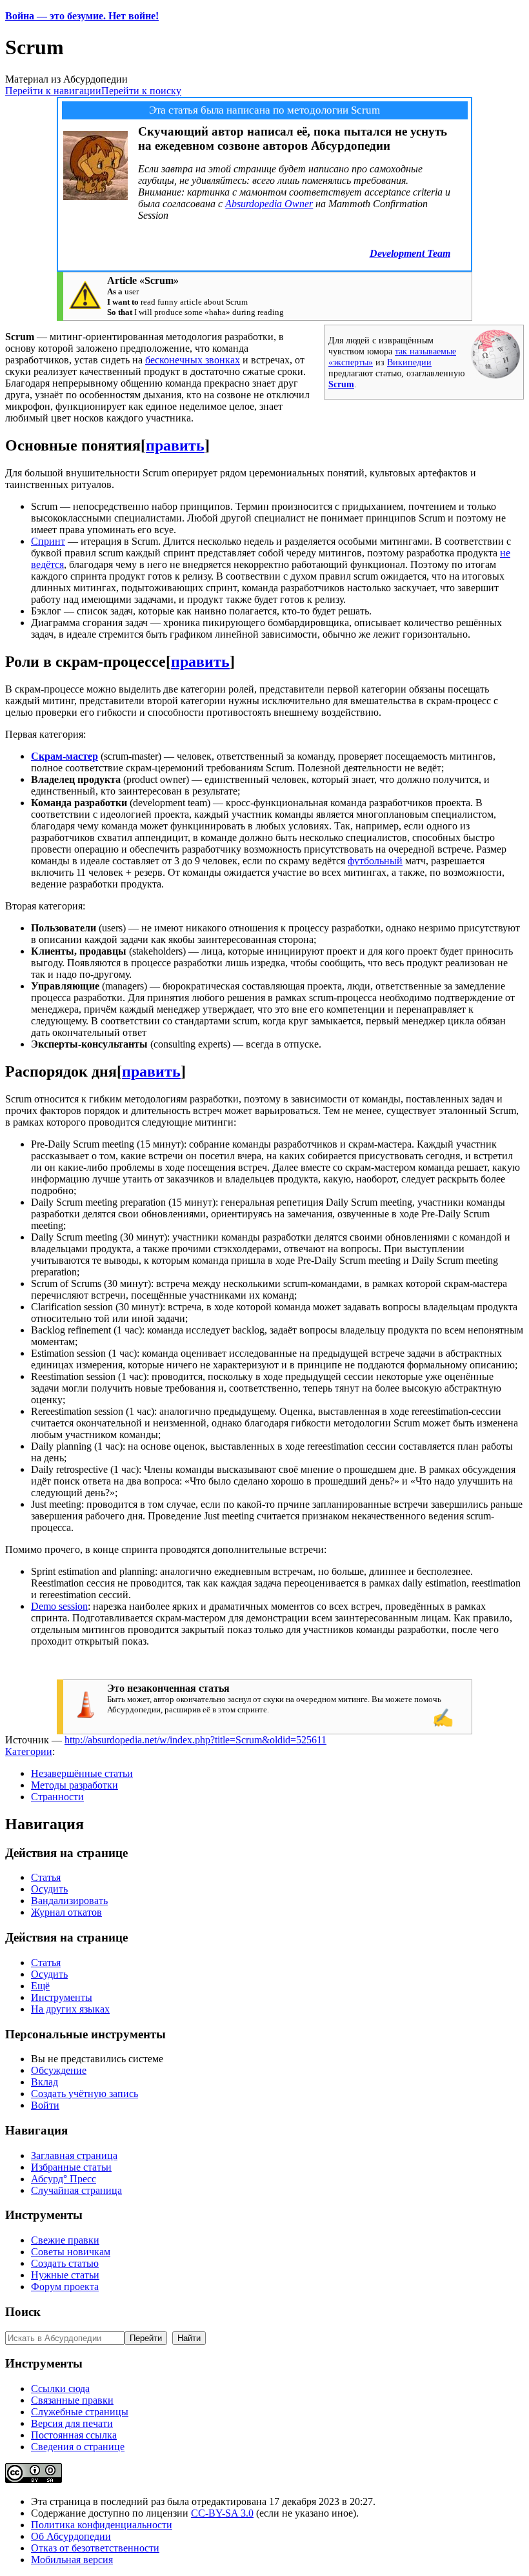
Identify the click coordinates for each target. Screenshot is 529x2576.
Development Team (410, 253)
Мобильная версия (72, 2560)
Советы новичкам (71, 2252)
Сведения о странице (78, 2447)
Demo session (59, 1606)
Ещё (40, 1986)
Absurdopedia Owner (269, 204)
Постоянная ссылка (74, 2435)
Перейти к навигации (53, 91)
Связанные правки (72, 2400)
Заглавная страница (74, 2155)
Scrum (341, 384)
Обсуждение (59, 2070)
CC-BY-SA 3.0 (222, 2513)
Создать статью (65, 2263)
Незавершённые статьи (82, 1773)
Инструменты (62, 1997)
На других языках (70, 2009)
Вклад (45, 2082)
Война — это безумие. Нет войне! (82, 16)
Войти (45, 2105)
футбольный (375, 861)
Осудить (49, 1889)
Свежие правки (65, 2240)
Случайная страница (76, 2190)
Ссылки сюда (60, 2388)
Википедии (409, 362)
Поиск (23, 2312)
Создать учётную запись (85, 2094)
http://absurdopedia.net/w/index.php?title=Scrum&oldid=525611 (195, 1740)
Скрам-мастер (65, 756)
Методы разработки (75, 1785)
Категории (29, 1751)
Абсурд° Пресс (64, 2179)
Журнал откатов (66, 1912)
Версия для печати (72, 2423)
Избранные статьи (71, 2167)
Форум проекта (65, 2287)
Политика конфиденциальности (102, 2525)
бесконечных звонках (193, 360)
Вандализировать (69, 1901)
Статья (46, 1877)
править (175, 445)
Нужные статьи (65, 2275)
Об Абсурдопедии (71, 2536)
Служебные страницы (80, 2412)
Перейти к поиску (141, 91)
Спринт (48, 541)
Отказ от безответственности (95, 2548)
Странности (57, 1797)
